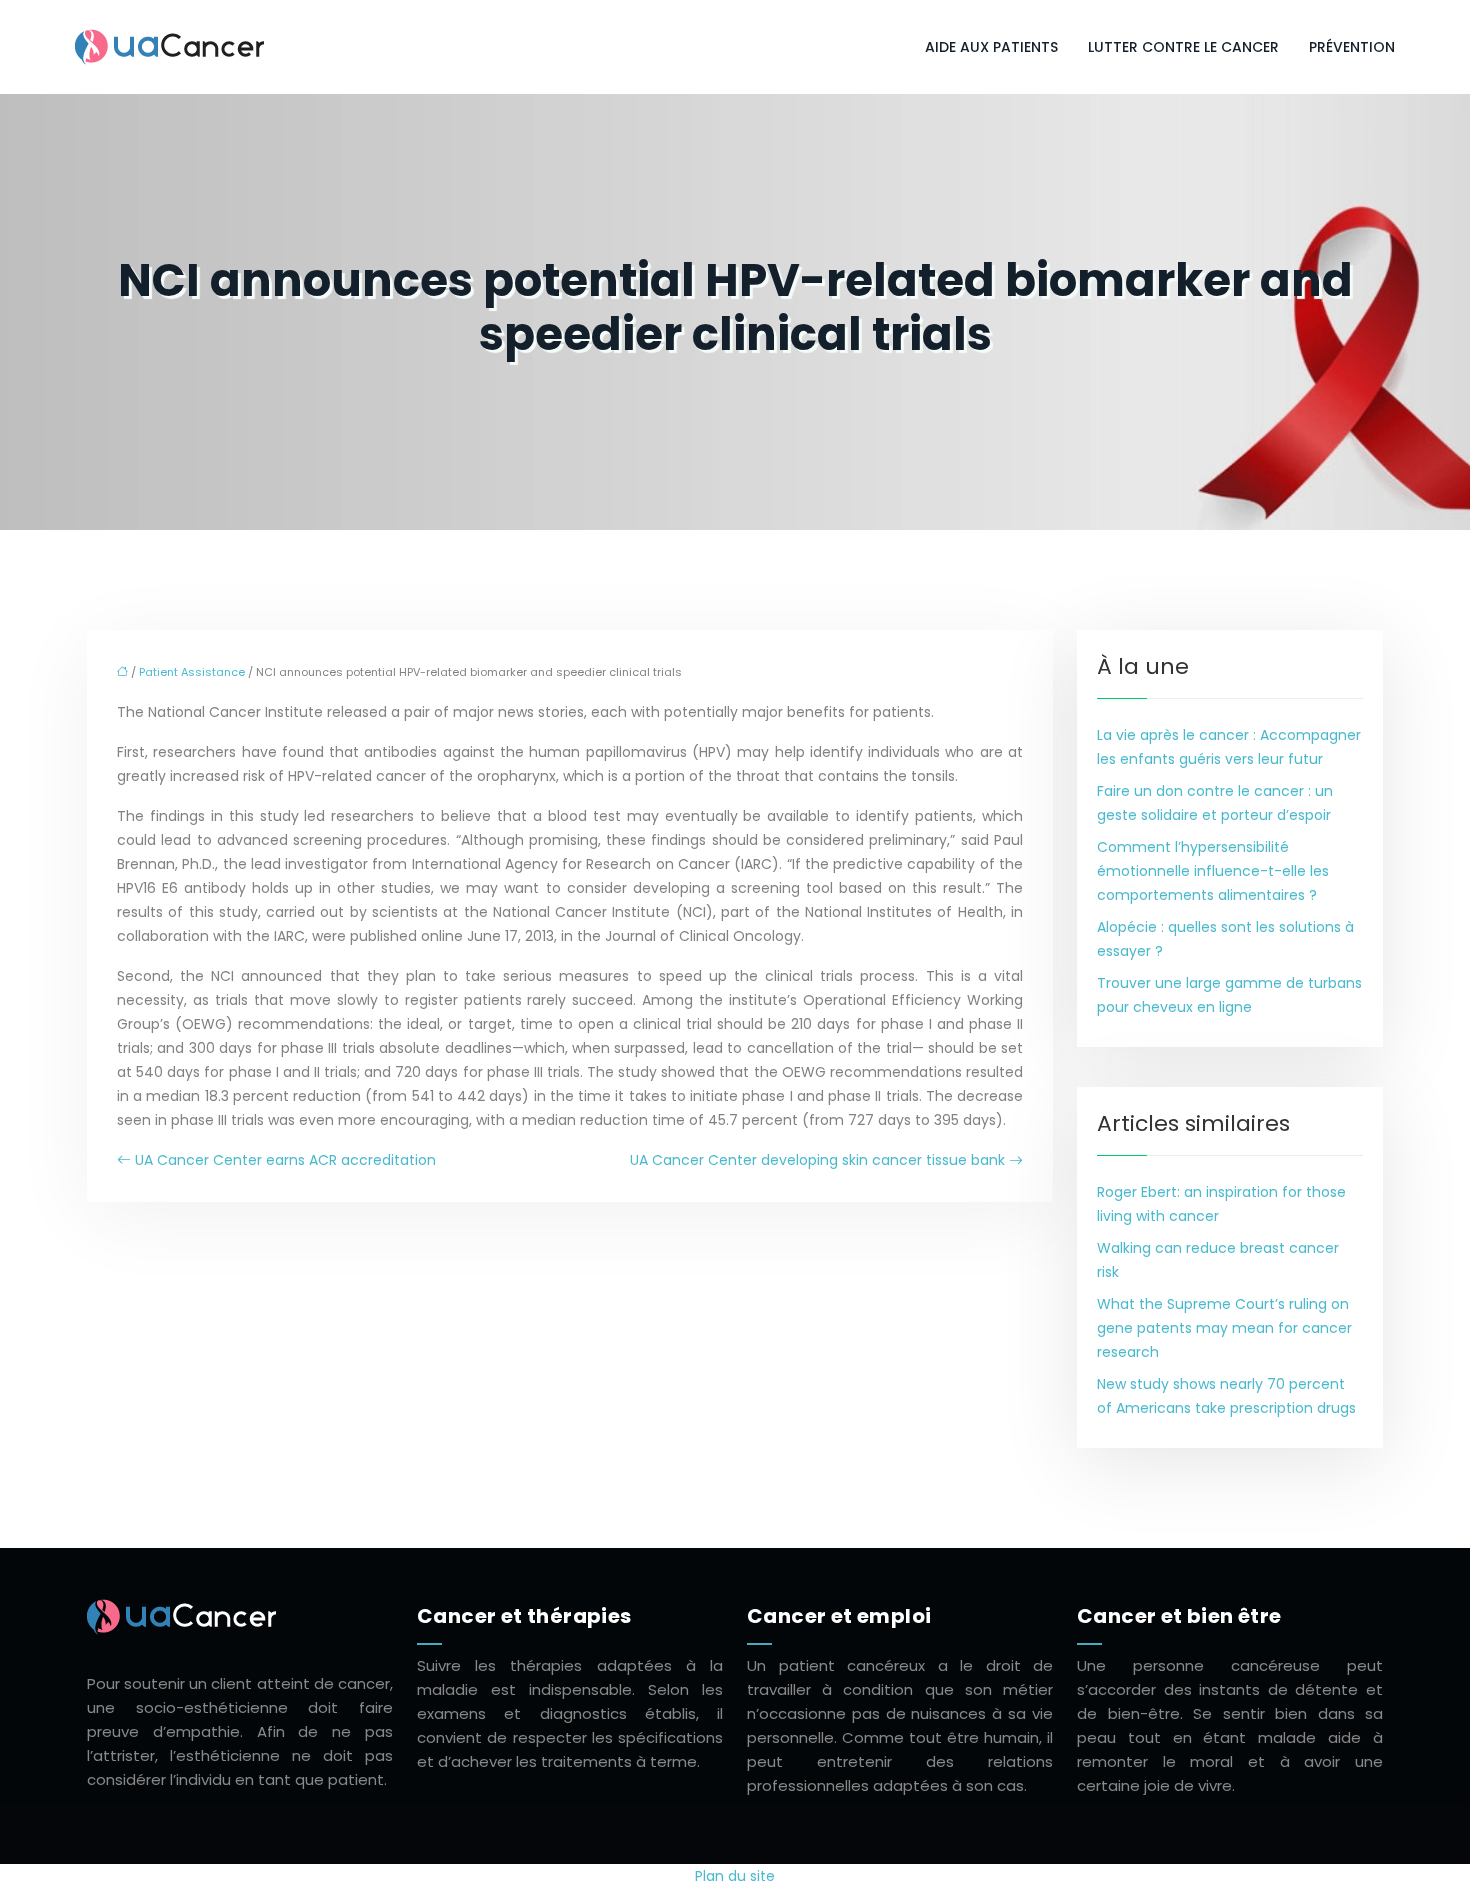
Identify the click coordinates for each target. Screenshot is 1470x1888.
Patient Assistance (192, 672)
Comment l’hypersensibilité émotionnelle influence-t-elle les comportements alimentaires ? (1213, 871)
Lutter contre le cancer (1183, 47)
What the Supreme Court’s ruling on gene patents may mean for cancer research (1224, 1328)
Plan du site (735, 1876)
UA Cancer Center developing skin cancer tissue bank (817, 1160)
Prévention (1352, 47)
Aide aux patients (991, 47)
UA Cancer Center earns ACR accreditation (285, 1160)
